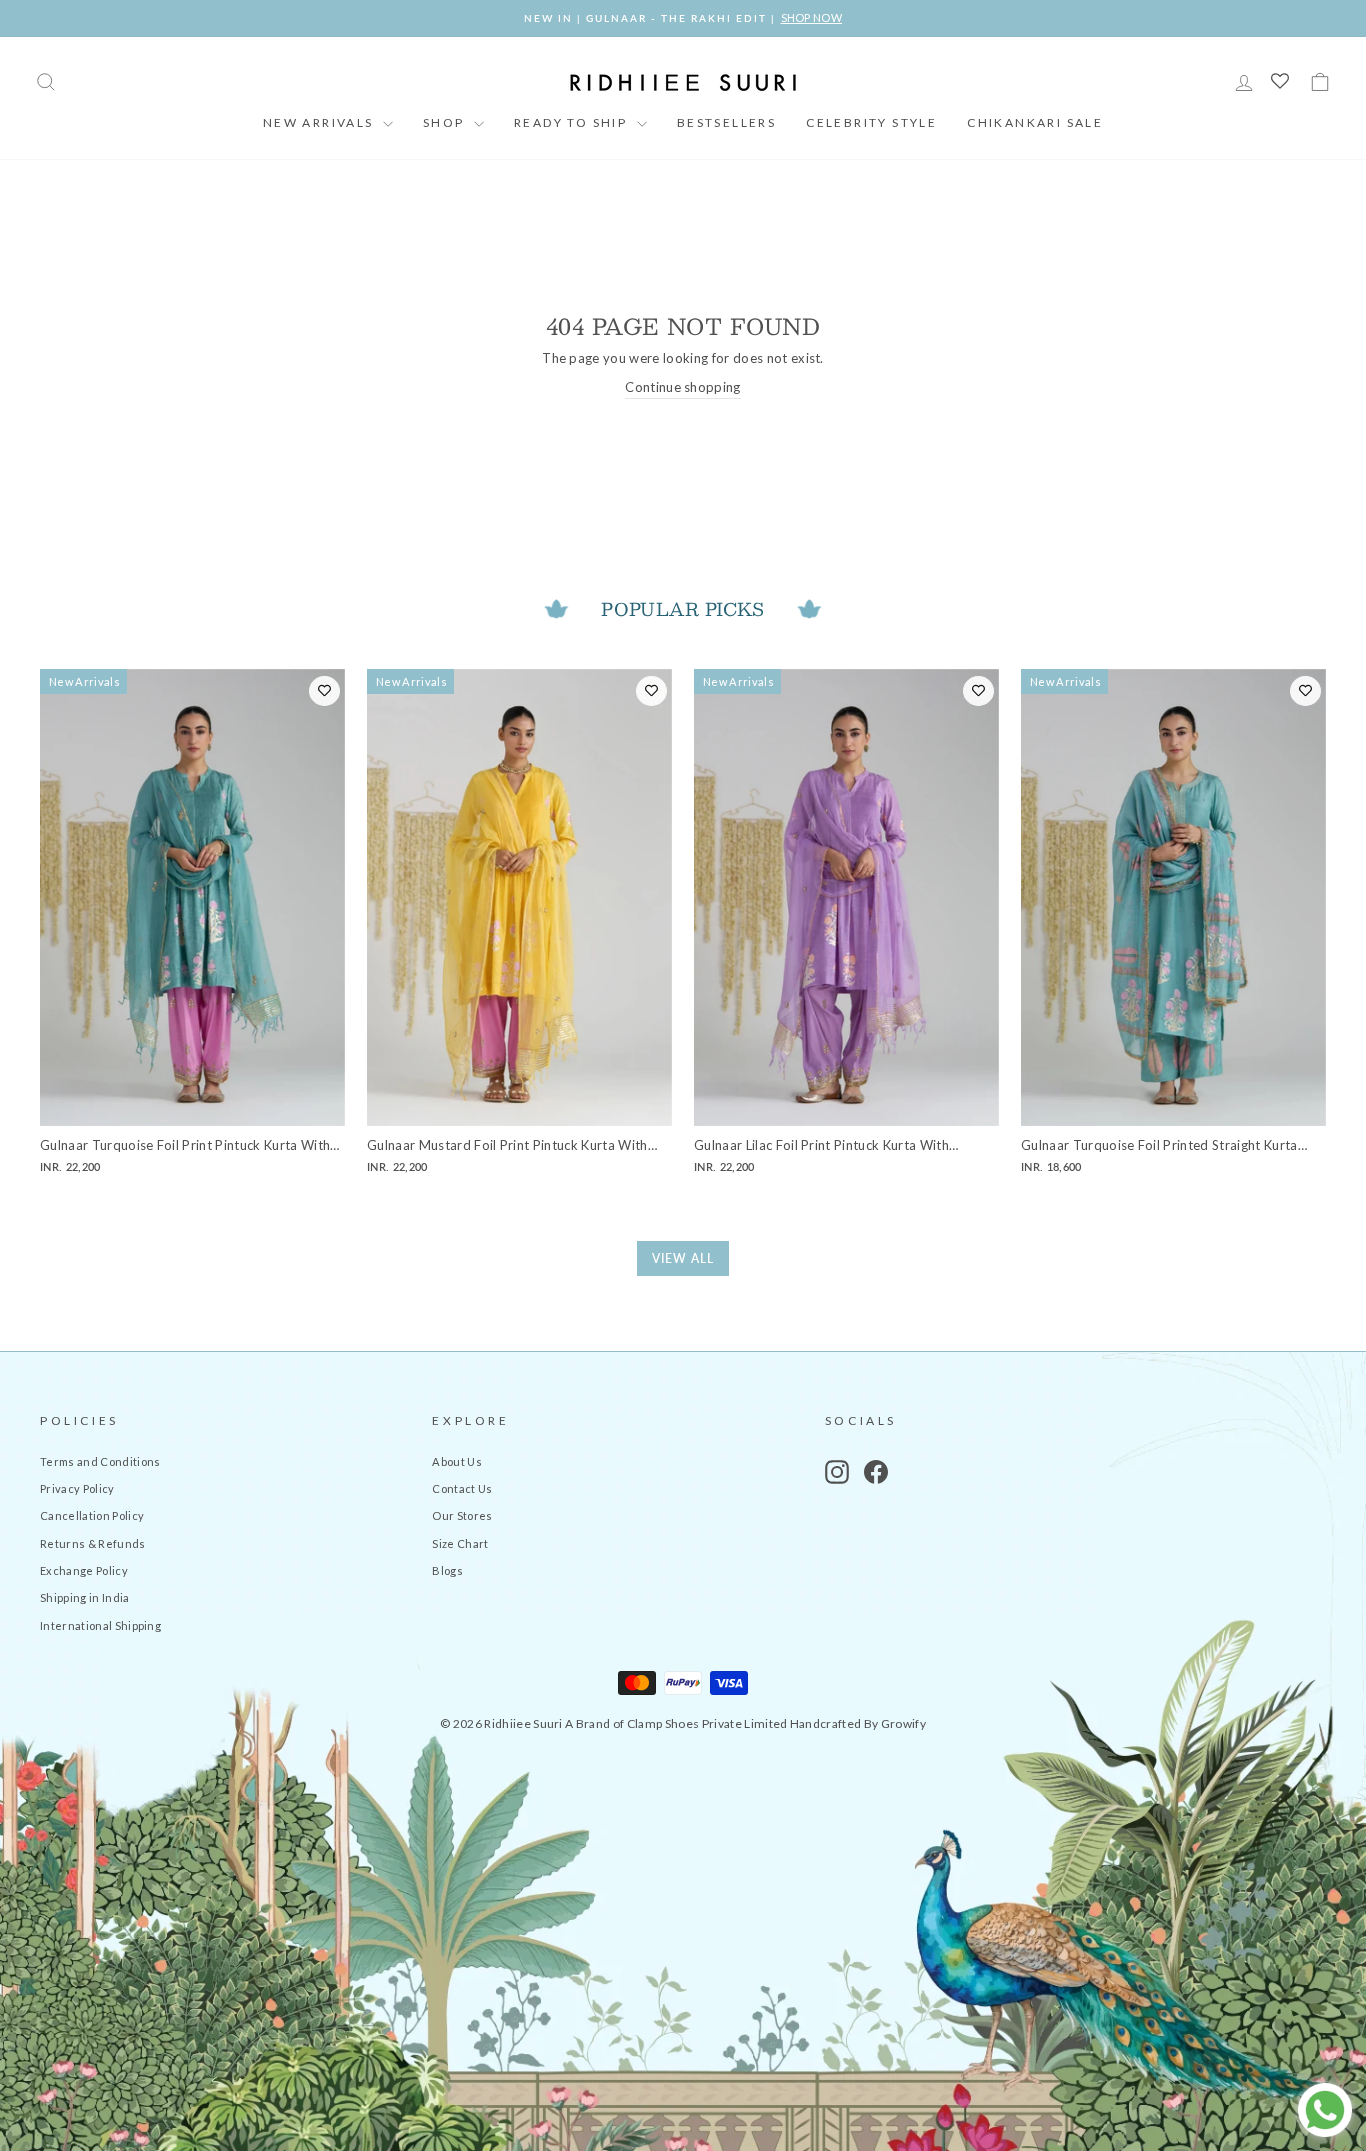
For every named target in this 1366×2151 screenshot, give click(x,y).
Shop (446, 122)
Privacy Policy (77, 1488)
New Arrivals (320, 122)
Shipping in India (85, 1597)
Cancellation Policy (92, 1515)
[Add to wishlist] (324, 691)
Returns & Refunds (93, 1543)
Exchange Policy (84, 1570)
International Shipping (100, 1625)
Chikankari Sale (1035, 122)
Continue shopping (683, 387)
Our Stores (462, 1515)
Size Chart (460, 1543)
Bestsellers (726, 122)
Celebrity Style (871, 122)
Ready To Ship (573, 122)
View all (683, 1258)
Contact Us (462, 1488)
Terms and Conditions (100, 1461)
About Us (457, 1461)
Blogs (447, 1570)
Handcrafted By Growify (858, 1723)
